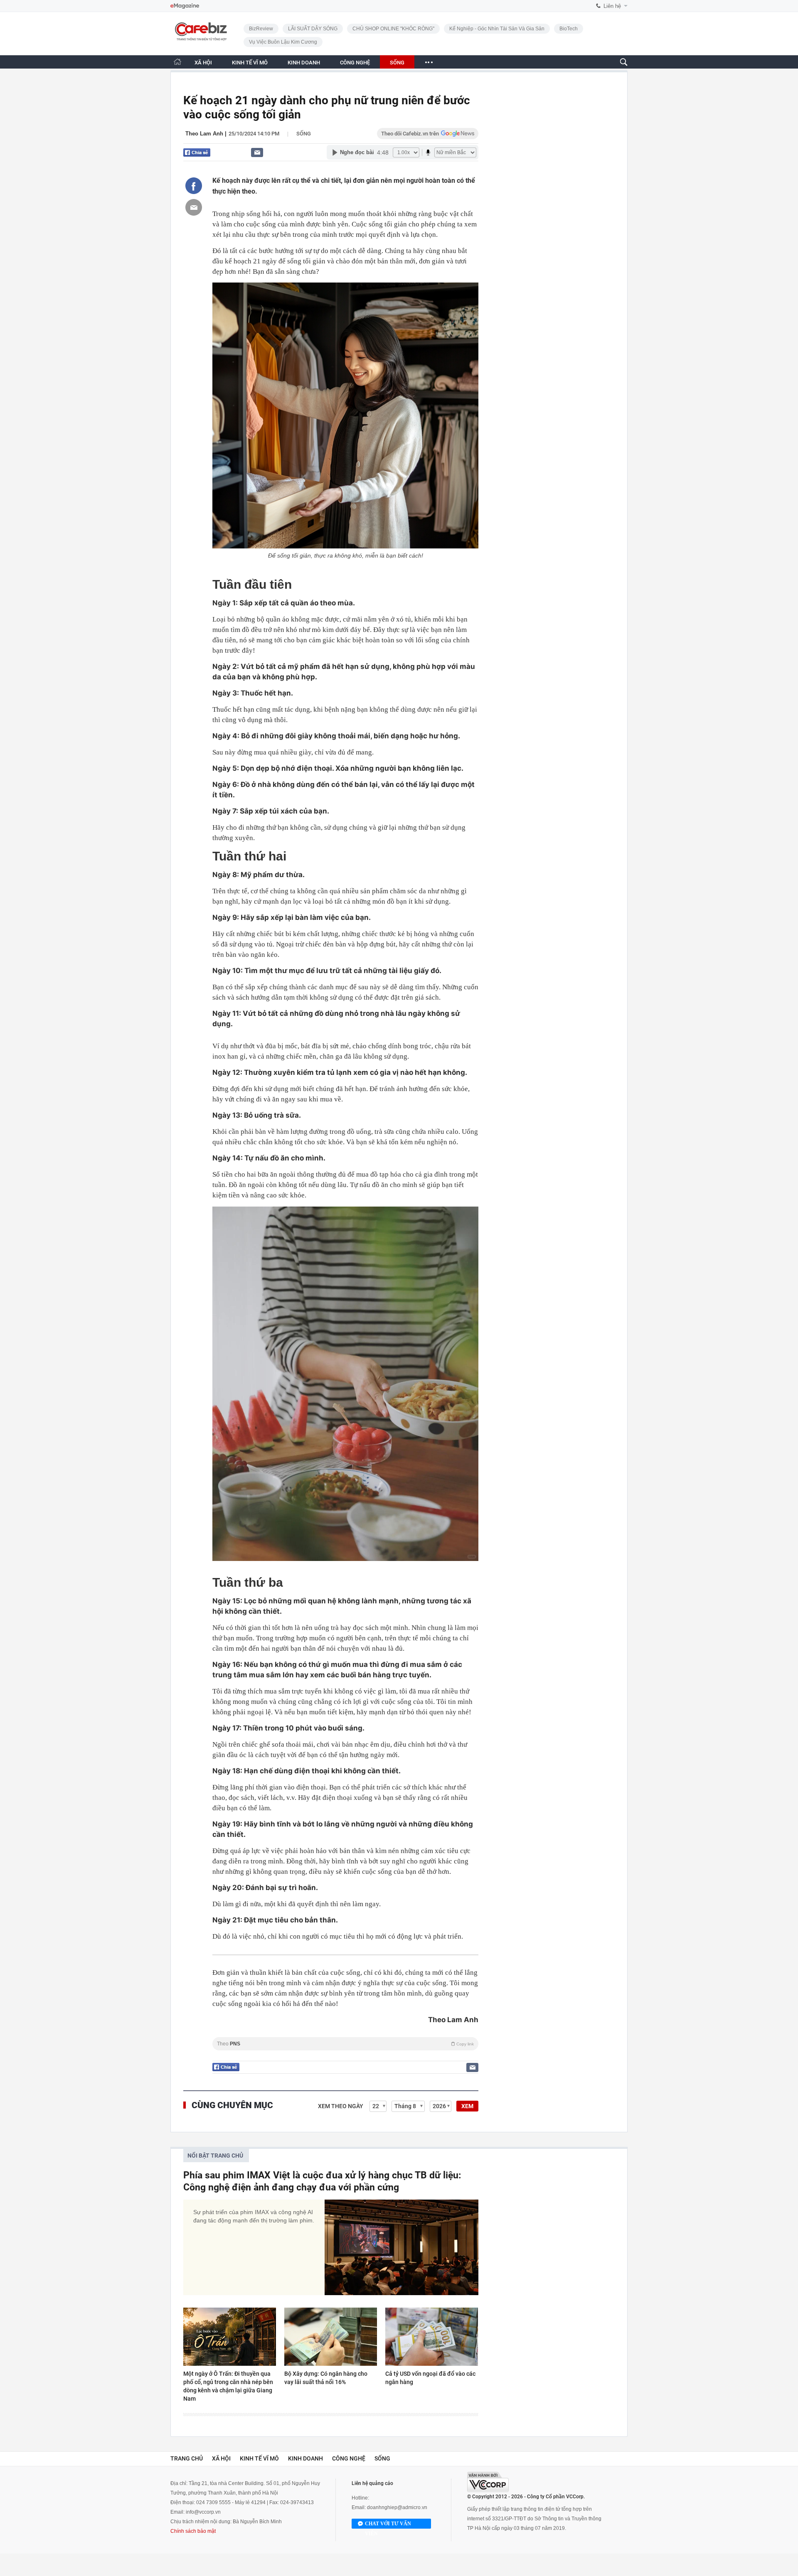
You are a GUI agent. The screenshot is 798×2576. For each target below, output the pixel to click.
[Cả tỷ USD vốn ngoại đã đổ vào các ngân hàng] (432, 2337)
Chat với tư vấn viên (388, 2525)
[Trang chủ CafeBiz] (177, 62)
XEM (467, 2106)
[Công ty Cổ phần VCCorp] (488, 2482)
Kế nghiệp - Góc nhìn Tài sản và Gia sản (497, 29)
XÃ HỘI (203, 63)
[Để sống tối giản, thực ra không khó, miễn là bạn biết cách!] (345, 415)
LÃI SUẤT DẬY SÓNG (313, 29)
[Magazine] (185, 6)
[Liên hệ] (257, 152)
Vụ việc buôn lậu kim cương (283, 42)
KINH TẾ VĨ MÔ (250, 63)
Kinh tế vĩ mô (259, 2458)
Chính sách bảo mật (193, 2531)
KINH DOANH (304, 63)
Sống (304, 134)
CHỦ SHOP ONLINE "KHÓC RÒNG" (393, 29)
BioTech (569, 29)
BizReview (261, 29)
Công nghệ (349, 2458)
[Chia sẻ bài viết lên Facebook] (194, 186)
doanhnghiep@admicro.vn (397, 2507)
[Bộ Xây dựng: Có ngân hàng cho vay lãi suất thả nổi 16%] (331, 2337)
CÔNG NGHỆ (355, 63)
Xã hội (221, 2458)
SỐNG (397, 63)
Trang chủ (187, 2458)
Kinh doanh (305, 2458)
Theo (345, 2044)
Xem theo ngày (341, 2106)
